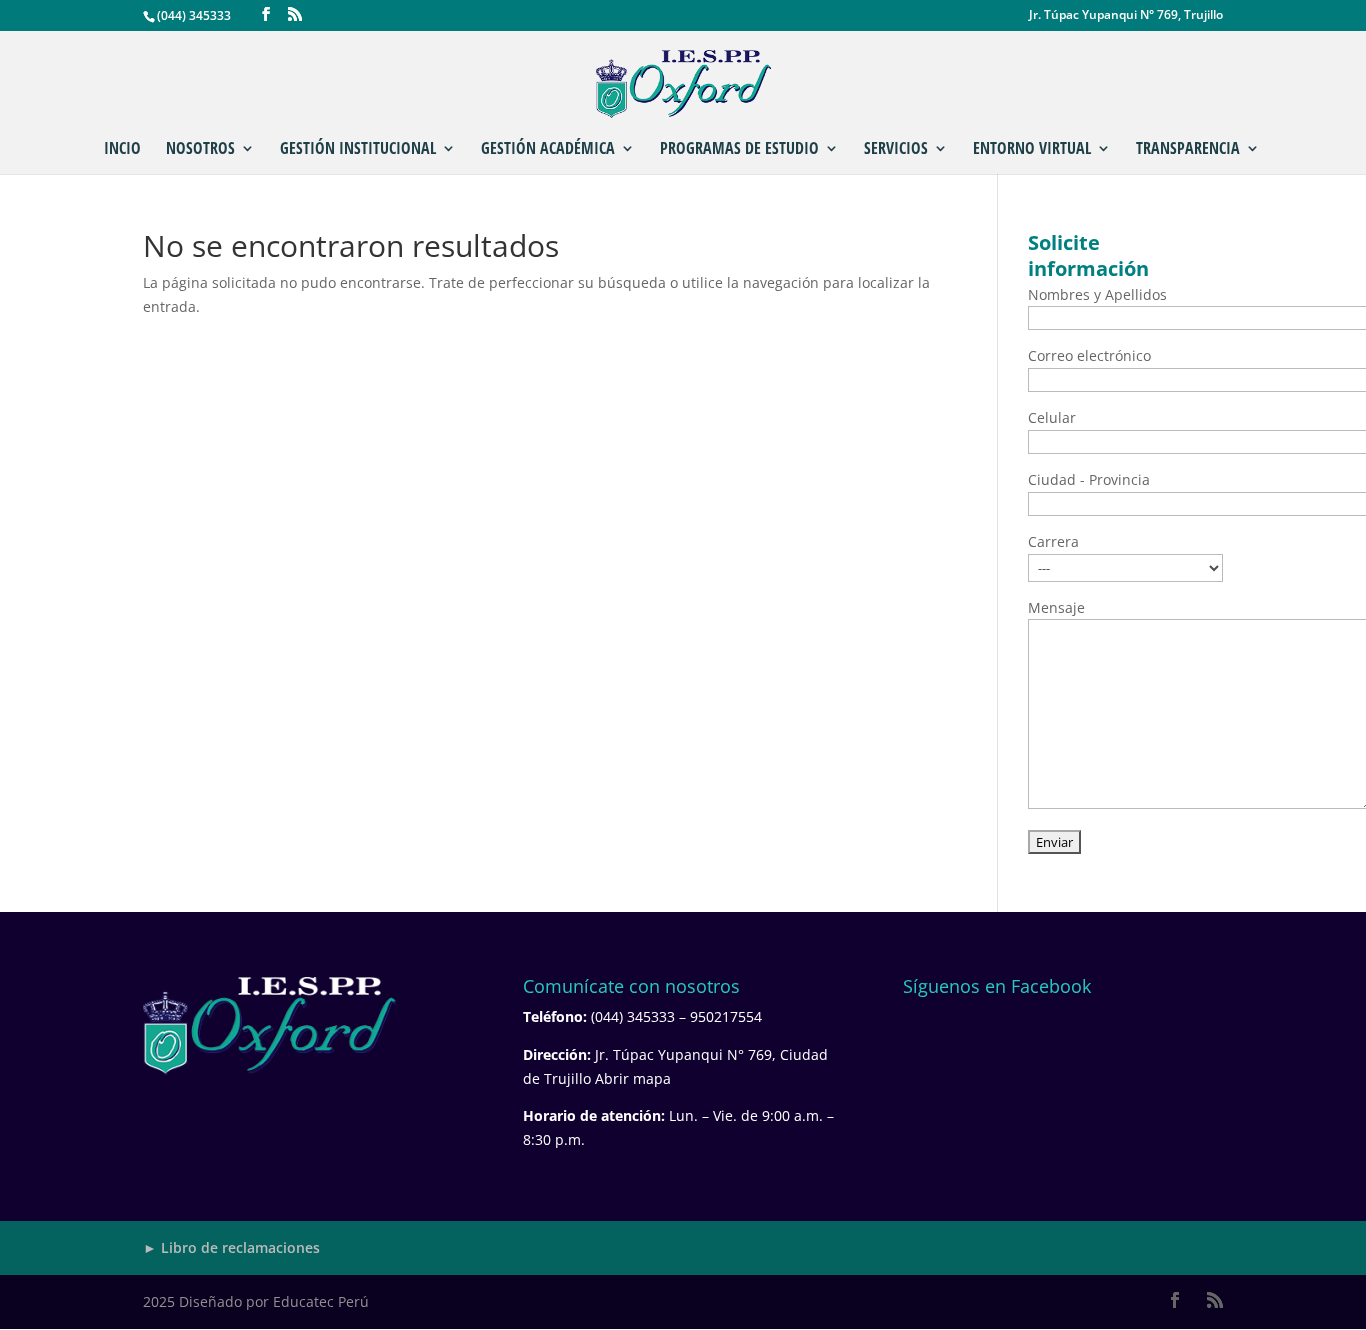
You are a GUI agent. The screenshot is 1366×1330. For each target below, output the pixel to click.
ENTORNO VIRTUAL (1032, 150)
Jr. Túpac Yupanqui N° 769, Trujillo (1126, 16)
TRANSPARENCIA (1188, 150)
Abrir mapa (633, 1078)
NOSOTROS (200, 150)
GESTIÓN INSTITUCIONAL (358, 150)
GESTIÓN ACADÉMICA (548, 150)
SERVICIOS (896, 150)
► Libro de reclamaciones (231, 1247)
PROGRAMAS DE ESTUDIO (739, 150)
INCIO (122, 150)
